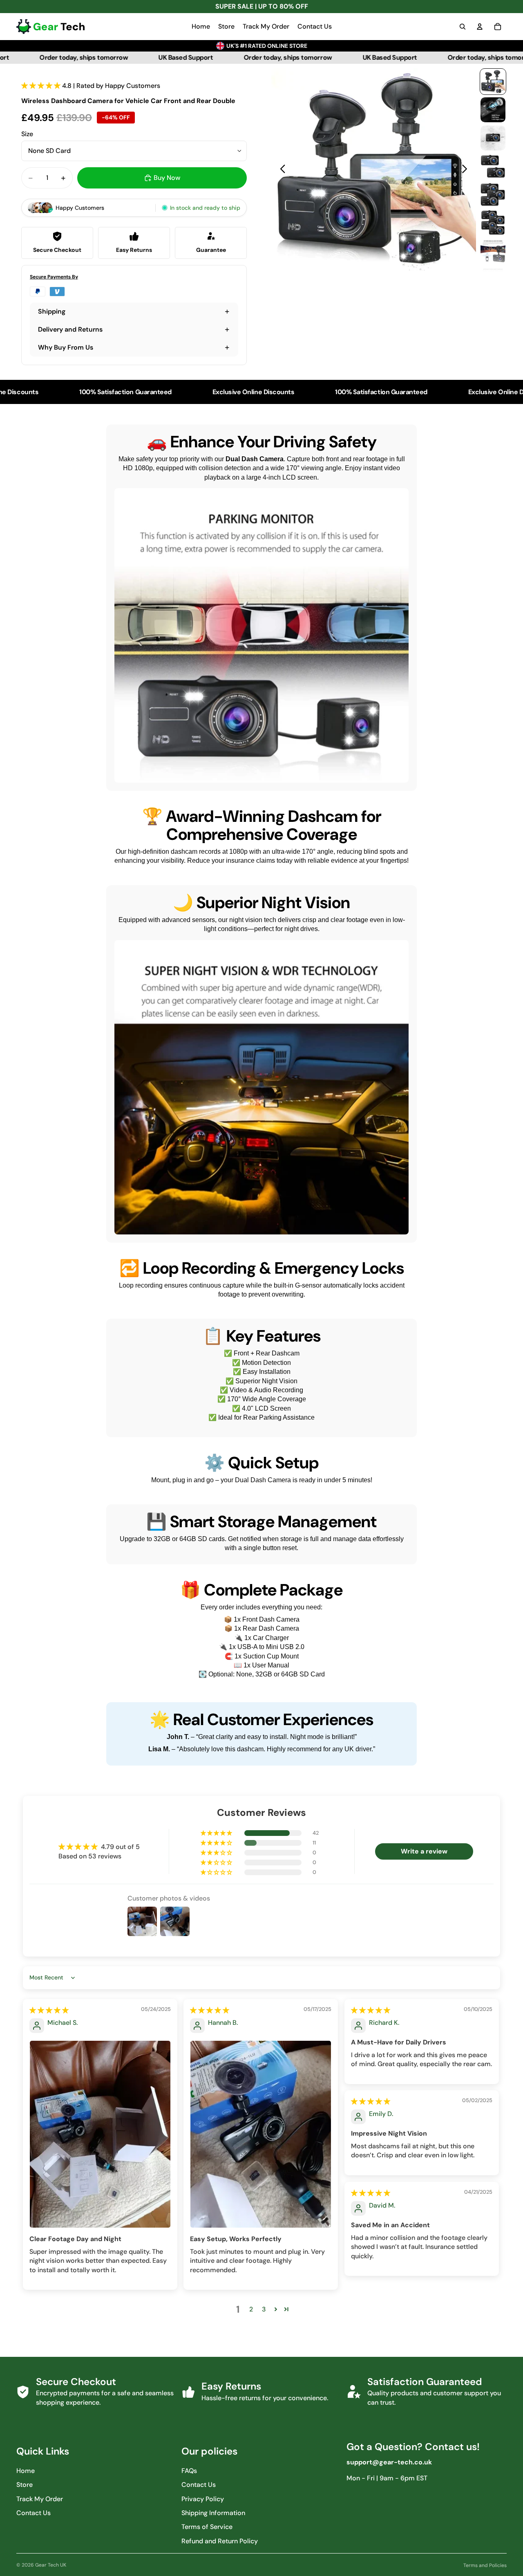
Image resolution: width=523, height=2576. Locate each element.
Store (25, 2485)
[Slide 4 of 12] (493, 166)
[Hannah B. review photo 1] (261, 2134)
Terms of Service (207, 2527)
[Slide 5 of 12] (493, 194)
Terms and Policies (485, 2565)
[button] (42, 86)
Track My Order (40, 2499)
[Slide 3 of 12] (493, 138)
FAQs (189, 2471)
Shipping (52, 311)
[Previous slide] (280, 170)
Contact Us (34, 2513)
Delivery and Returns (70, 329)
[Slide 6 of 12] (493, 223)
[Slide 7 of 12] (493, 251)
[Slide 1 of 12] (493, 82)
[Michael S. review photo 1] (100, 2134)
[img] (49, 2010)
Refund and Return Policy (220, 2541)
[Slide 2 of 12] (493, 110)
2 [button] (251, 2309)
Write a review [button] (424, 1851)
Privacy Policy (203, 2499)
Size (27, 134)
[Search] (463, 27)
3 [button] (264, 2309)
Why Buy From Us (66, 347)
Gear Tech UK (51, 2565)
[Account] (480, 27)
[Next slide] (467, 170)
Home (26, 2471)
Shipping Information (213, 2513)
